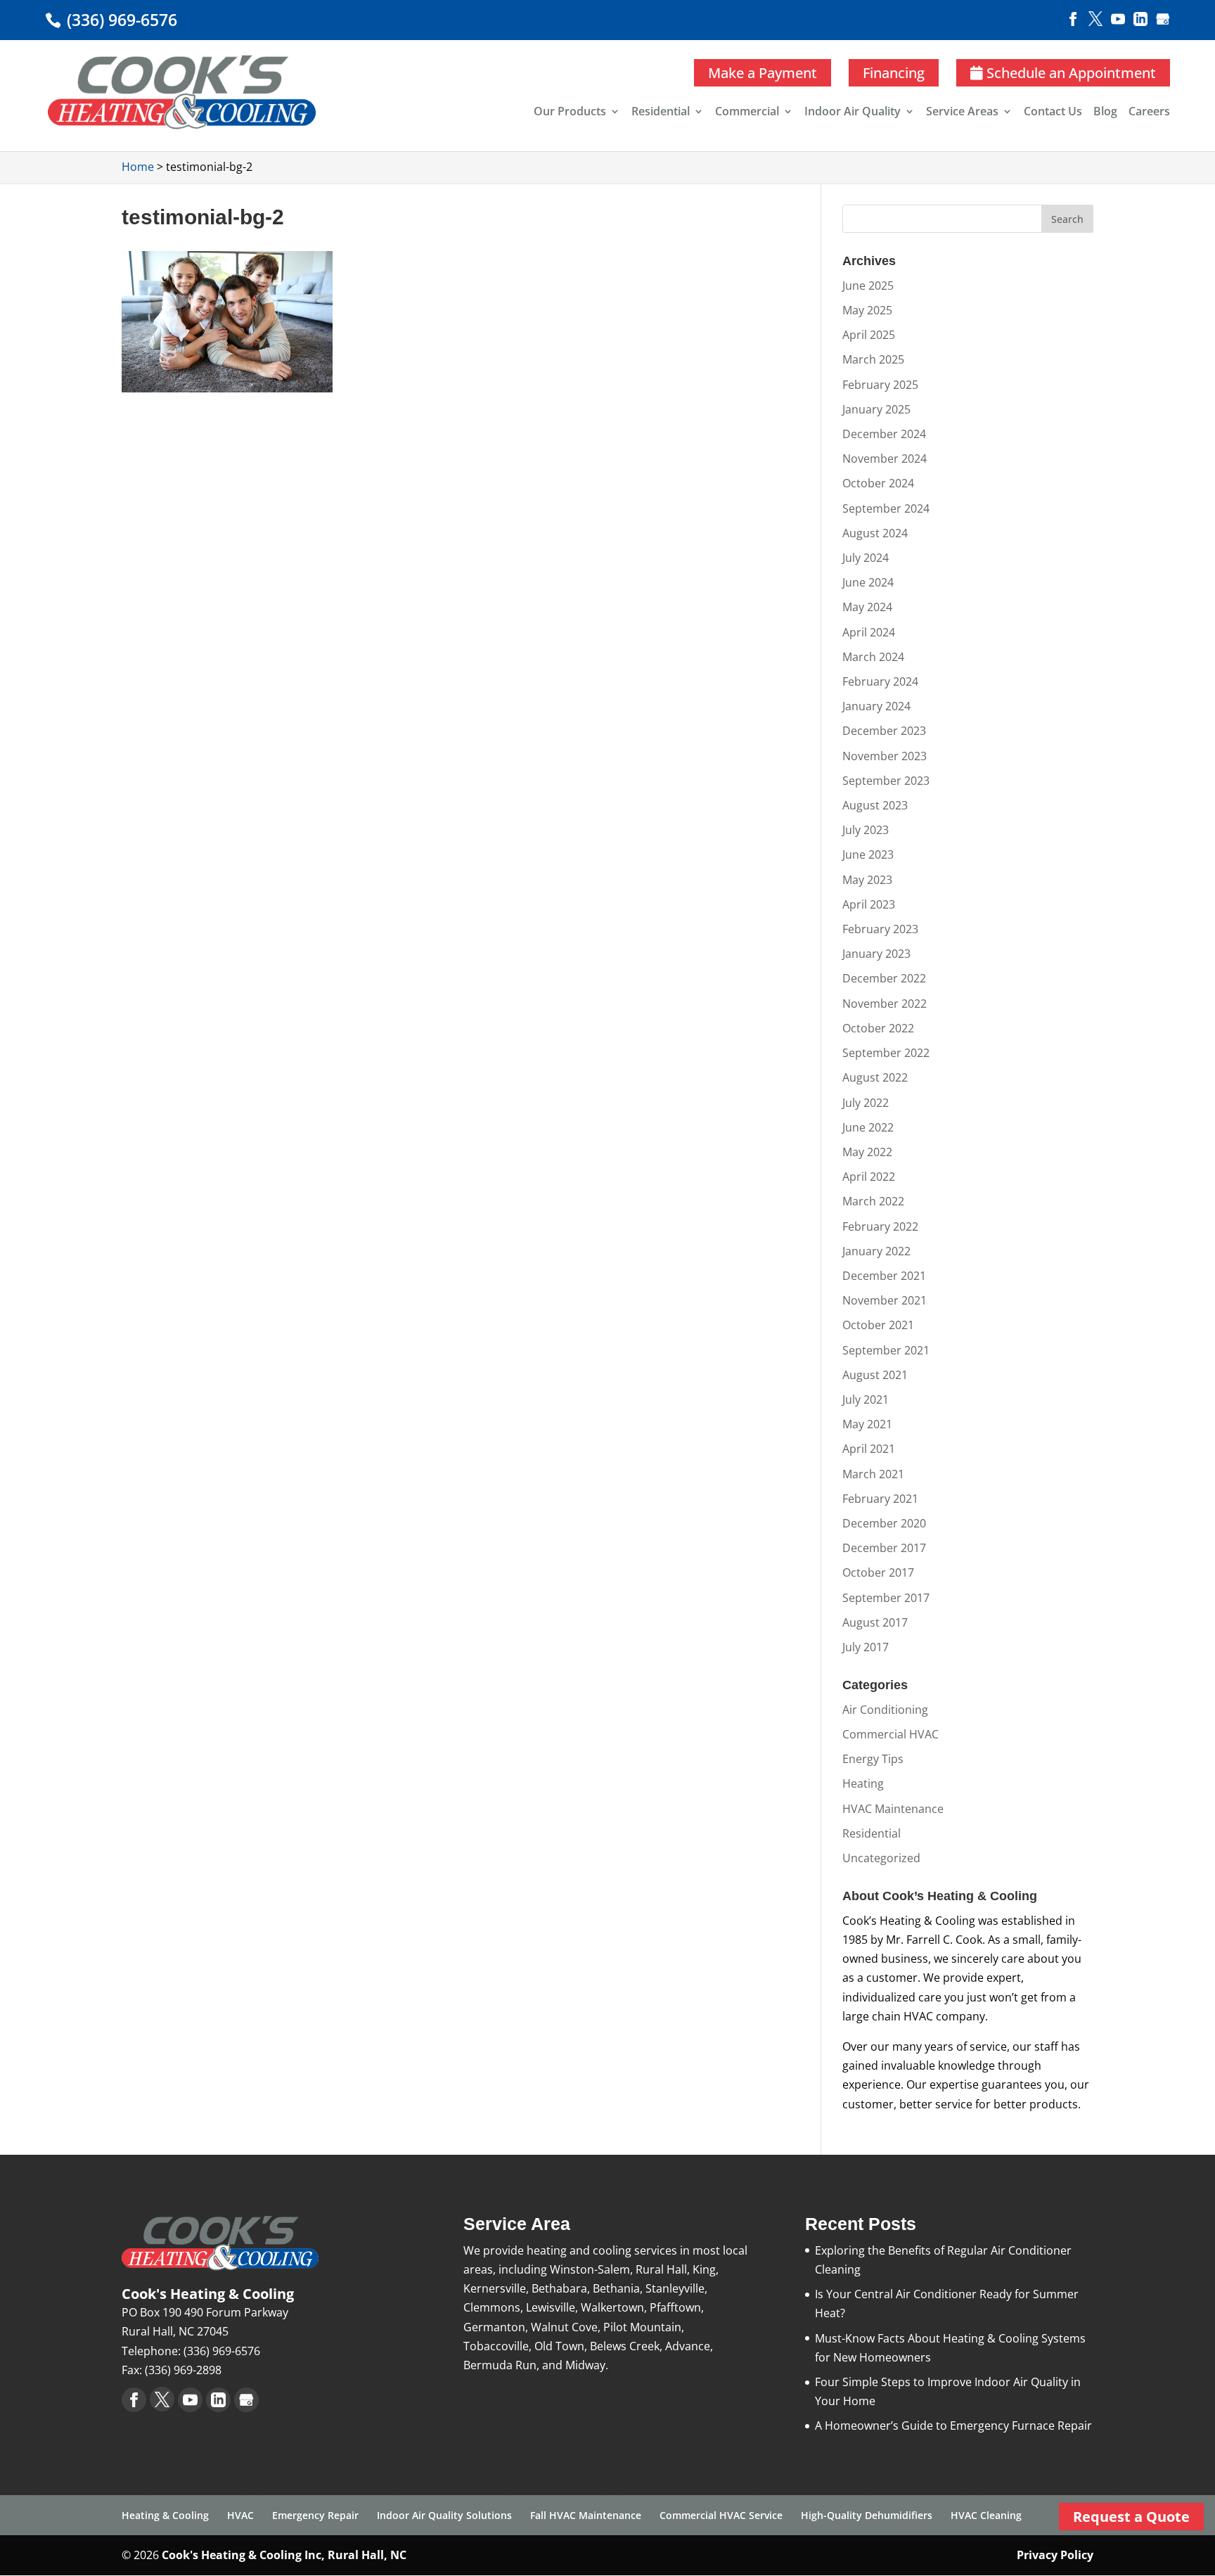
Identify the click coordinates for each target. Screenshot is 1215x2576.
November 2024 (885, 459)
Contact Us (1053, 113)
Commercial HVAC (891, 1734)
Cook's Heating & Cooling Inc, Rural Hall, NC (284, 2555)
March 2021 (873, 1474)
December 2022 (884, 978)
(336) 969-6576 (120, 20)
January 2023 (876, 954)
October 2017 (878, 1572)
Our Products (570, 113)
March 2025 (873, 359)
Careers (1149, 113)
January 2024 (876, 706)
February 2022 (880, 1226)
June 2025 (868, 286)
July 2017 (866, 1647)
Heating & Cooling (165, 2515)
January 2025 (876, 409)
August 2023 (875, 805)
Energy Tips (873, 1759)
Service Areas (962, 113)
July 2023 (866, 830)
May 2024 (867, 607)
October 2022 (878, 1028)
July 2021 (866, 1399)
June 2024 (868, 582)
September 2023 (886, 781)
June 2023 (868, 854)
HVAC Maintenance (893, 1809)
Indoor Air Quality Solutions (444, 2515)
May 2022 (867, 1152)
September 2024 (886, 508)
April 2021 (869, 1449)
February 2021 (880, 1499)
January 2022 (876, 1251)
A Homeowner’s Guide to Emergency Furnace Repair (953, 2426)
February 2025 (880, 385)
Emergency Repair (315, 2515)
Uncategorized (881, 1858)
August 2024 (875, 533)
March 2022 (873, 1201)
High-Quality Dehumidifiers (867, 2515)
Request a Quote (1131, 2517)
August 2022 (875, 1077)
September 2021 (886, 1350)
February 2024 (880, 681)
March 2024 (873, 657)
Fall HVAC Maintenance (586, 2515)
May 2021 (867, 1424)
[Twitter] (1095, 18)
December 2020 (884, 1523)
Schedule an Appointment (1069, 73)
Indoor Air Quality (853, 113)
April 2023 (869, 904)
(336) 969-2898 (183, 2370)
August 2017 (875, 1622)
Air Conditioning (885, 1710)
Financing (894, 73)
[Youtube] (1118, 18)
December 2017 (884, 1548)
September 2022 (886, 1053)
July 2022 (866, 1103)
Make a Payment (763, 73)
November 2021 (885, 1300)
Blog (1105, 113)
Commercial (747, 113)
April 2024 (869, 632)
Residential (661, 113)
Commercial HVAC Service (721, 2515)
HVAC (240, 2515)
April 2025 (869, 335)
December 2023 (884, 731)
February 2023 (880, 929)
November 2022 (885, 1004)
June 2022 (868, 1127)
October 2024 (878, 483)
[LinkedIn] (1140, 18)
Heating (863, 1783)
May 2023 (867, 880)
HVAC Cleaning (986, 2515)
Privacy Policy (1055, 2555)
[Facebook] (1073, 18)
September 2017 (886, 1598)
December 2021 (884, 1276)
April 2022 (869, 1177)
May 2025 (867, 310)
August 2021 (875, 1375)
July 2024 (866, 558)
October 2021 (878, 1325)
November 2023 (885, 756)
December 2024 (884, 434)
